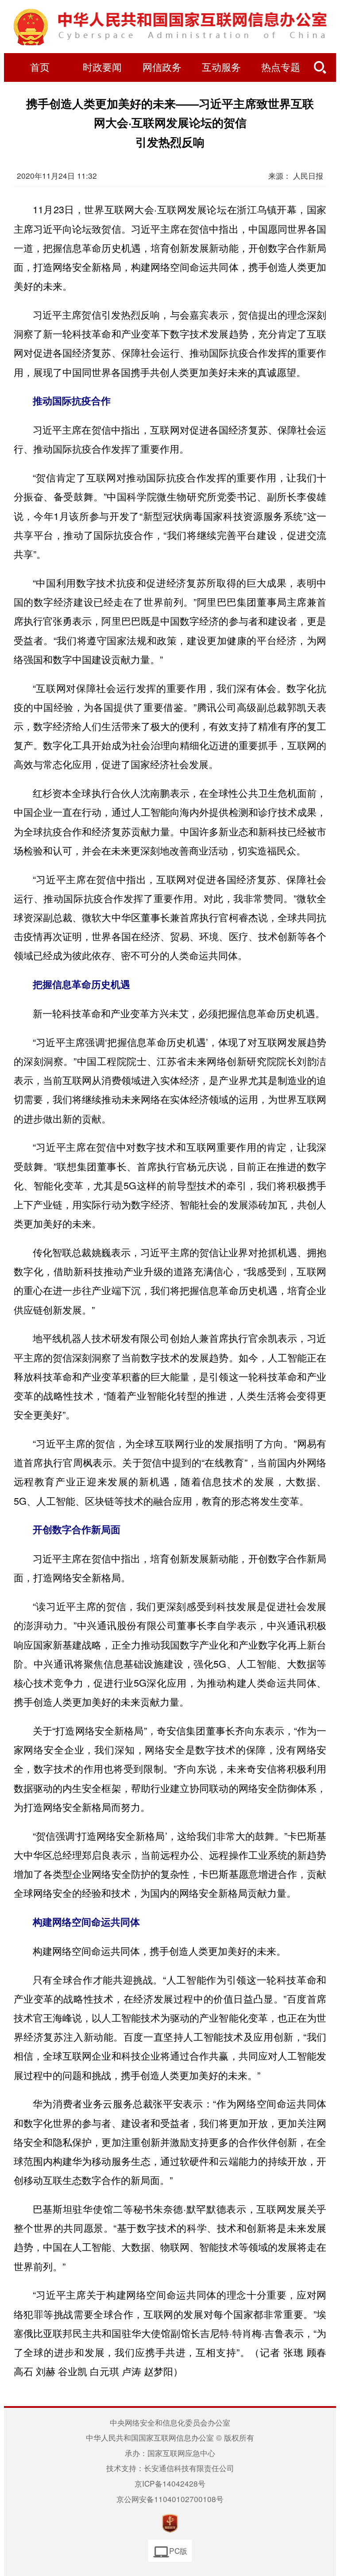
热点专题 (281, 68)
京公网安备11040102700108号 (170, 2499)
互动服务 (221, 68)
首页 (40, 68)
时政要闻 (102, 68)
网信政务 (162, 68)
